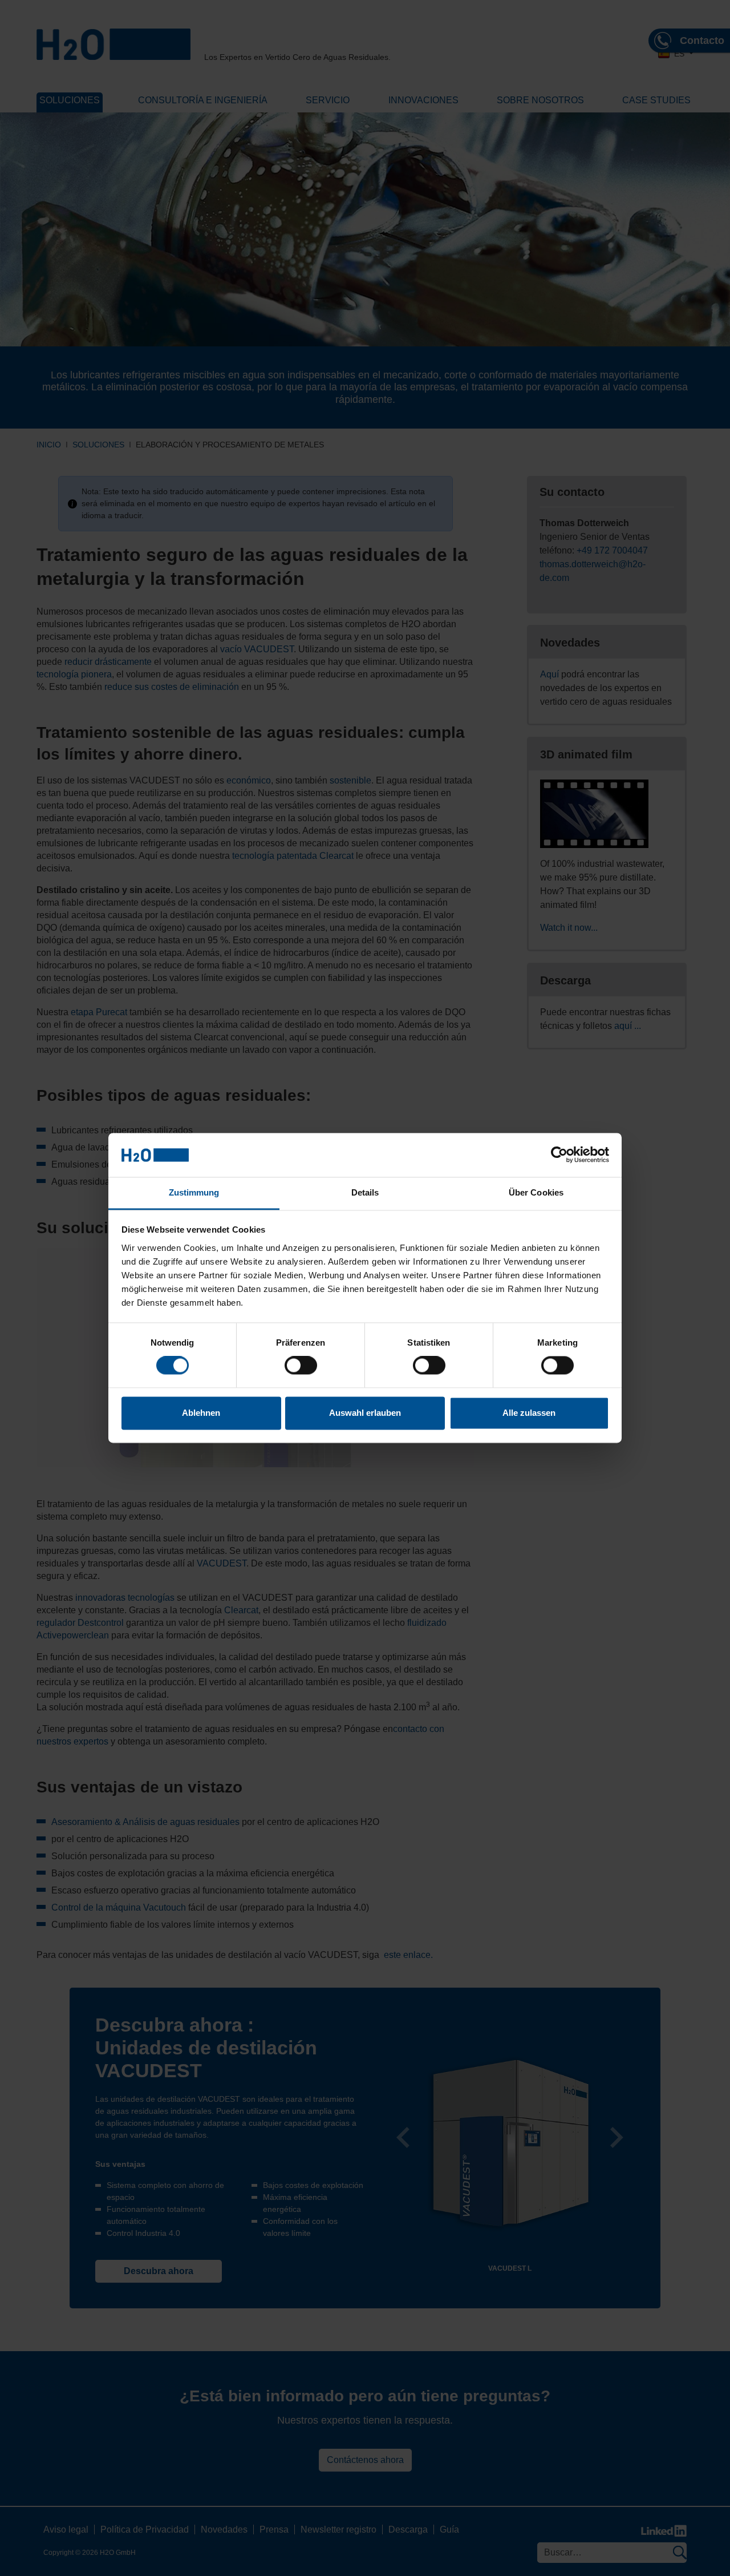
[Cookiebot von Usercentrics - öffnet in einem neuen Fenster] (559, 1155)
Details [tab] (365, 1192)
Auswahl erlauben (365, 1413)
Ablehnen (201, 1413)
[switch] (301, 1366)
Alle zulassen (529, 1413)
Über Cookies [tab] (536, 1192)
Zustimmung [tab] (194, 1192)
